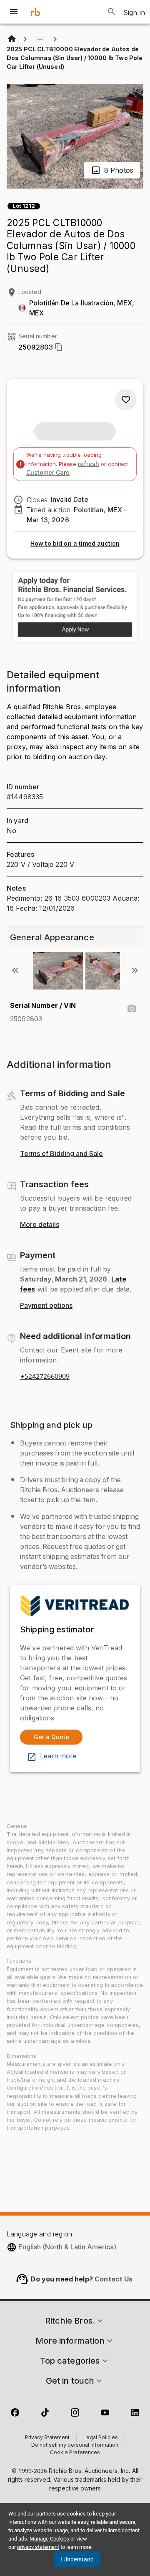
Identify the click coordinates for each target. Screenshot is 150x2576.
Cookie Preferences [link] (75, 2453)
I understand (77, 2559)
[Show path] (40, 39)
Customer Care (48, 472)
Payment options (46, 1306)
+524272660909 (45, 1377)
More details (40, 1225)
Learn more (58, 1756)
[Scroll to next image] (135, 970)
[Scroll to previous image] (15, 970)
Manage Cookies (49, 2539)
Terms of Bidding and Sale (61, 1154)
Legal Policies (101, 2438)
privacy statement (38, 2547)
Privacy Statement (47, 2438)
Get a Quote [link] (51, 1737)
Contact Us (114, 2279)
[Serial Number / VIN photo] (132, 1009)
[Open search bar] (112, 12)
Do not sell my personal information (75, 2445)
